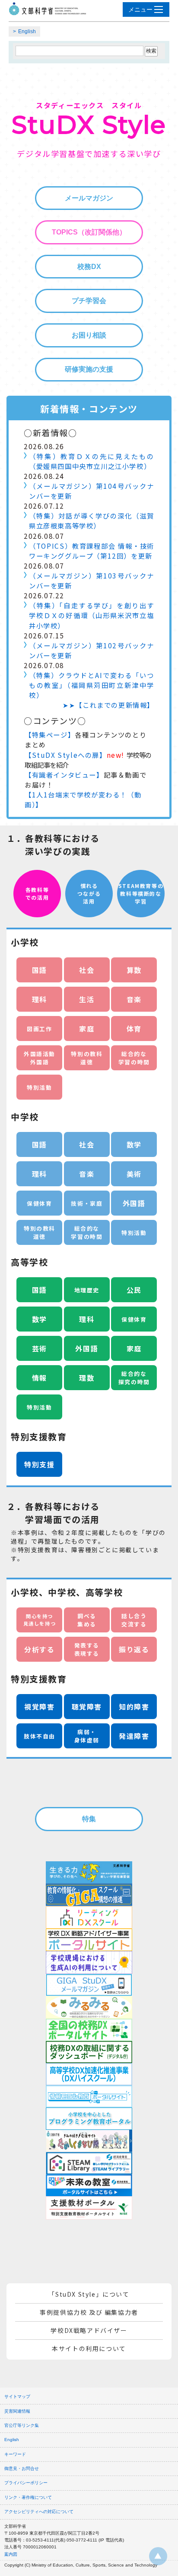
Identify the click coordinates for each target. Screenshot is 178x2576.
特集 (89, 1819)
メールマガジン (89, 198)
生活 (87, 999)
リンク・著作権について (28, 2497)
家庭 (87, 1029)
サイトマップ (17, 2396)
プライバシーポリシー (26, 2483)
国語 (40, 970)
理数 (87, 1378)
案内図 (11, 2554)
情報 (40, 1378)
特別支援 (39, 1464)
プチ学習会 (89, 301)
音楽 (134, 999)
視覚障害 (39, 1707)
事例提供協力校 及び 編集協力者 (89, 2312)
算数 (134, 970)
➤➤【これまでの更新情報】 (108, 705)
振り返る (134, 1649)
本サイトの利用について (89, 2348)
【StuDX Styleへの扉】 (66, 755)
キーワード (15, 2454)
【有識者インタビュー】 (64, 775)
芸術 (40, 1348)
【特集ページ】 (50, 735)
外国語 (134, 1203)
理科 (40, 999)
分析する (39, 1649)
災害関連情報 (17, 2411)
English (27, 31)
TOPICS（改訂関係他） (89, 232)
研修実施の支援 (89, 369)
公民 (134, 1290)
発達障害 (134, 1736)
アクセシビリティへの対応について (39, 2512)
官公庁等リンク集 (22, 2425)
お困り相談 (89, 335)
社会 (87, 970)
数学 (134, 1144)
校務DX (89, 267)
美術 (134, 1174)
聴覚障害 (87, 1707)
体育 (134, 1029)
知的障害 (134, 1707)
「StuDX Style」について (89, 2294)
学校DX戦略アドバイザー (89, 2330)
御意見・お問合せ (22, 2468)
